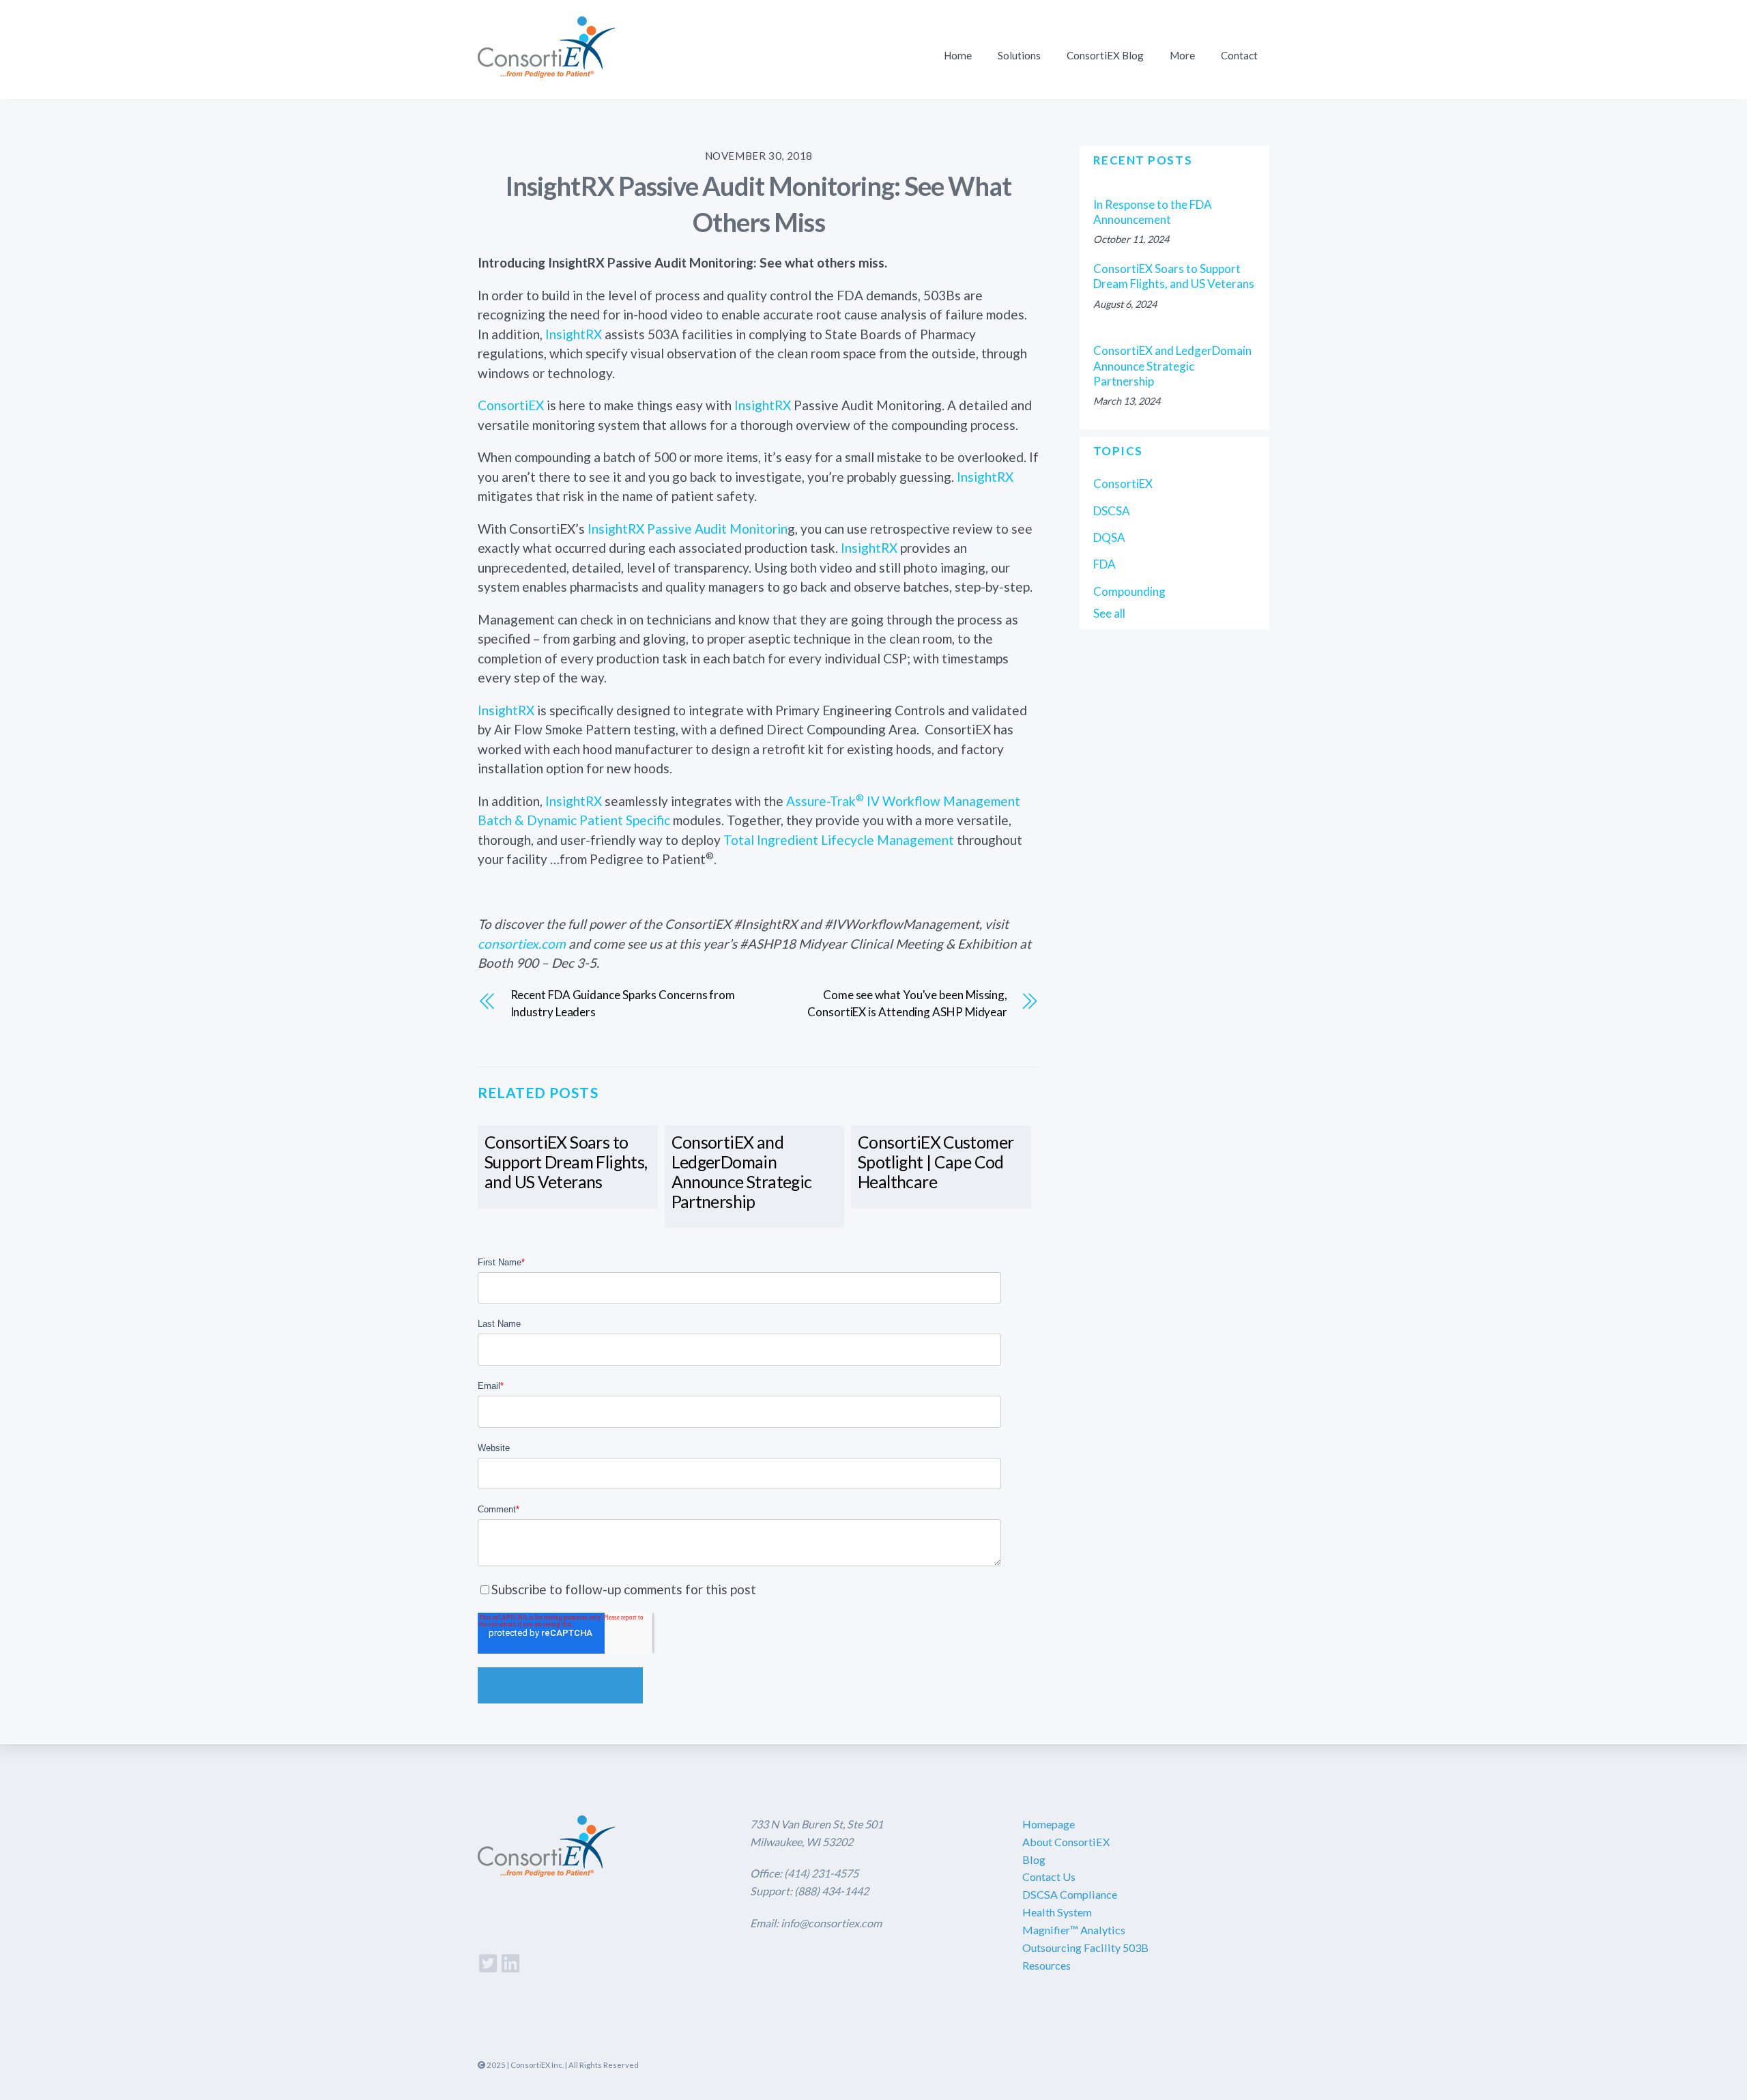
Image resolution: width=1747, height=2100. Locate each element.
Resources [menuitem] (1046, 1965)
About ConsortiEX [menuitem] (1066, 1842)
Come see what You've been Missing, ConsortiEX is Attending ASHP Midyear (907, 1004)
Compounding (1129, 591)
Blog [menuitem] (1034, 1859)
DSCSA (1112, 511)
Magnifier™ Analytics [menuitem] (1074, 1930)
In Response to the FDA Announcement (1153, 212)
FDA (1104, 564)
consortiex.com (522, 944)
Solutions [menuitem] (1019, 55)
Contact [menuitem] (1239, 55)
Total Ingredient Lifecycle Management (839, 840)
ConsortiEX (511, 405)
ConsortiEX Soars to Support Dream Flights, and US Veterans (566, 1162)
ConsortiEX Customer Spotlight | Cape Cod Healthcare (936, 1162)
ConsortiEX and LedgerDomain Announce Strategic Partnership (742, 1172)
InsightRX (574, 334)
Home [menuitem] (958, 55)
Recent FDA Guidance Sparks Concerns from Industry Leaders (623, 1004)
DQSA (1109, 537)
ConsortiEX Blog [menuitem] (1105, 55)
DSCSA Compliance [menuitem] (1070, 1894)
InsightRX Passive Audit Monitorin (688, 529)
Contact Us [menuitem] (1049, 1876)
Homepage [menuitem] (1049, 1824)
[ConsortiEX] (546, 69)
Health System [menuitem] (1057, 1912)
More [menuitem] (1182, 55)
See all (1109, 613)
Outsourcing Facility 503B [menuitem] (1085, 1947)
